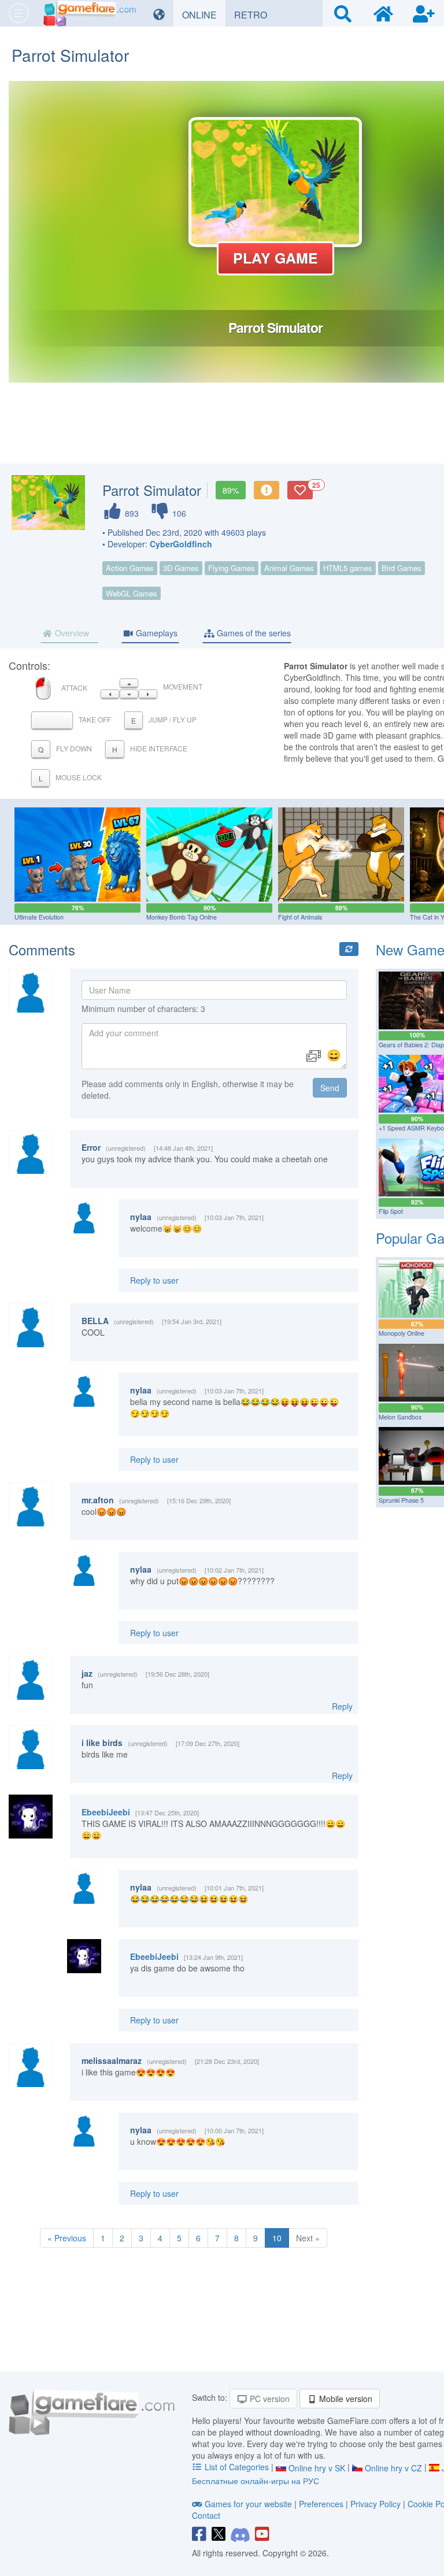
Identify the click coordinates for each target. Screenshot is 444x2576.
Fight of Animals (300, 917)
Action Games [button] (130, 568)
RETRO (255, 14)
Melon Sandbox (400, 1417)
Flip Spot (391, 1211)
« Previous (67, 2238)
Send (330, 1088)
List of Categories (237, 2467)
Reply (342, 1706)
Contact (206, 2515)
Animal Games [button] (289, 568)
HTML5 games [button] (348, 568)
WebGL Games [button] (132, 593)
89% (231, 490)
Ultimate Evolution (39, 917)
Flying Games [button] (232, 568)
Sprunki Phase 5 (401, 1500)
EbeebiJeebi (106, 1812)
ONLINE (204, 14)
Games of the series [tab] (253, 633)
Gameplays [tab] (156, 633)
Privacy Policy (375, 2504)
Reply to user (154, 1280)
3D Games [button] (181, 568)
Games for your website (248, 2504)
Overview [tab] (71, 633)
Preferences (322, 2504)
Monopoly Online (402, 1333)
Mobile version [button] (345, 2399)
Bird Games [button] (402, 568)
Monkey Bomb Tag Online (182, 917)
